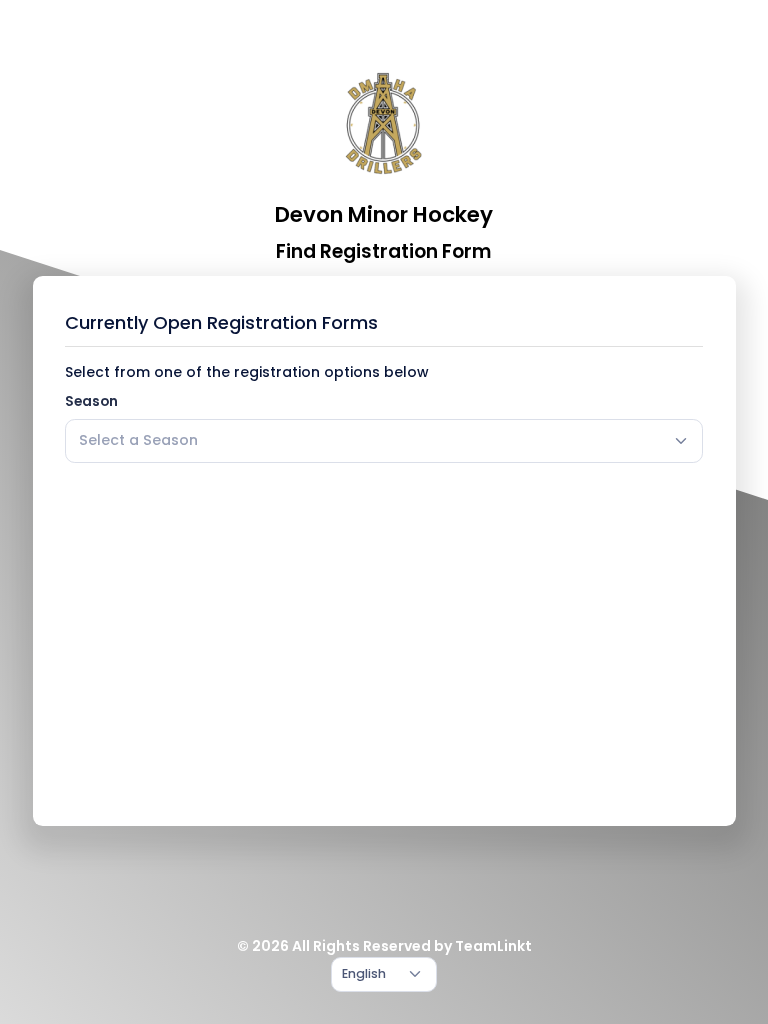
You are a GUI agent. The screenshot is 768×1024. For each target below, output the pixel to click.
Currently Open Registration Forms (221, 322)
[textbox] (138, 440)
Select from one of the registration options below (247, 372)
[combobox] (384, 441)
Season (91, 401)
